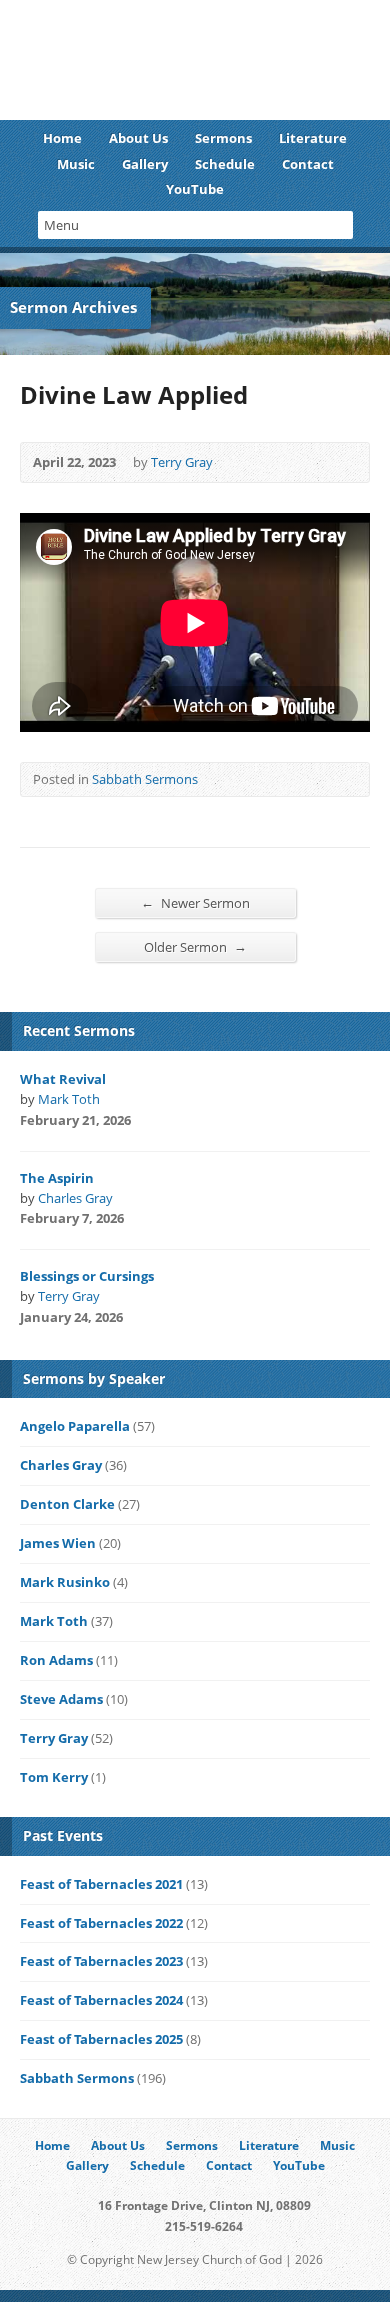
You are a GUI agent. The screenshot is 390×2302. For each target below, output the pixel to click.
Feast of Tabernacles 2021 (101, 1884)
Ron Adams (56, 1660)
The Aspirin (57, 1178)
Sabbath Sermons (145, 779)
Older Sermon (195, 946)
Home (62, 138)
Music (76, 164)
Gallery (145, 164)
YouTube (195, 189)
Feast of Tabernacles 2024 (101, 2000)
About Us (138, 138)
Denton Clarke (67, 1504)
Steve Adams (61, 1699)
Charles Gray (75, 1198)
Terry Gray (182, 462)
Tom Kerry (54, 1777)
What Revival (63, 1079)
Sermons (223, 138)
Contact (308, 164)
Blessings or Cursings (87, 1276)
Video (157, 1121)
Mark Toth (69, 1099)
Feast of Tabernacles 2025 (101, 2039)
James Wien (58, 1543)
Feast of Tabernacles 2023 (101, 1961)
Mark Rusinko (65, 1582)
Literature (313, 138)
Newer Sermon (195, 902)
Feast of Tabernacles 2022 (101, 1923)
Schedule (225, 164)
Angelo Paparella (75, 1426)
